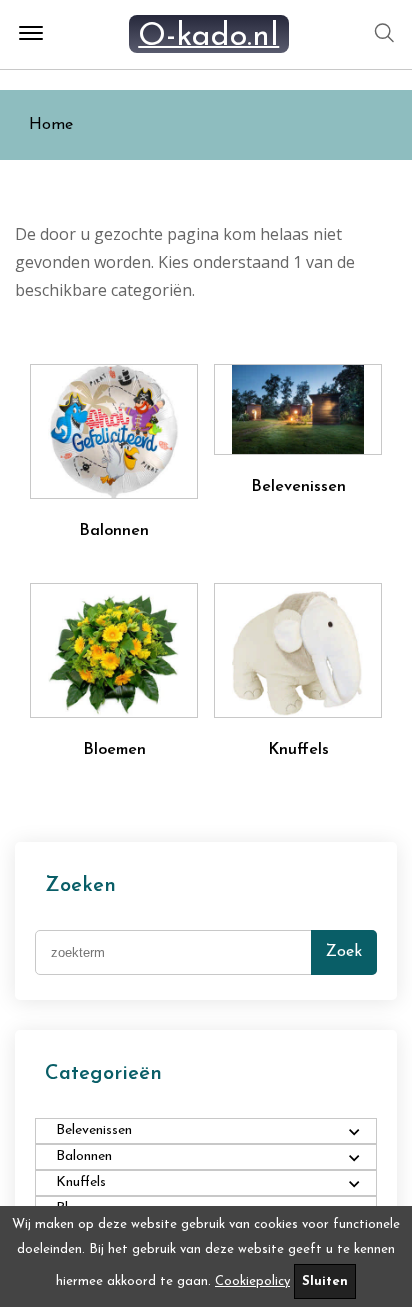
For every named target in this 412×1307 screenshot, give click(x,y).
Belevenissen (298, 487)
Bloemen (114, 750)
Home (51, 125)
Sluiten (325, 1281)
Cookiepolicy (252, 1281)
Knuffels (298, 750)
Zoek (344, 952)
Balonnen (114, 531)
